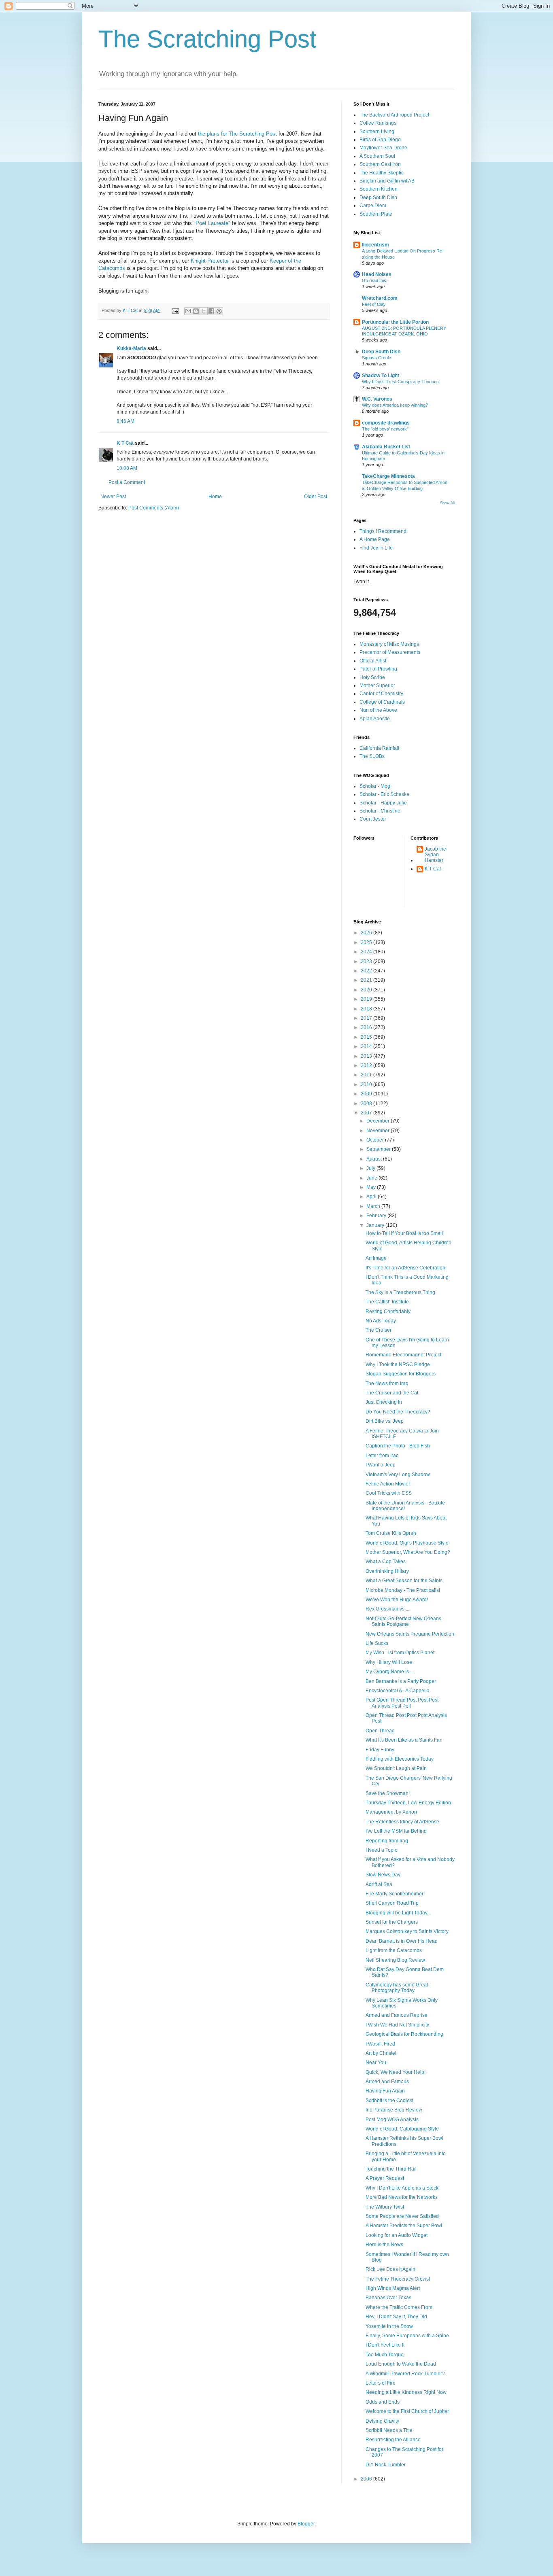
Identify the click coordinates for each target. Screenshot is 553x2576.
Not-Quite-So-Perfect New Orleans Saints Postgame (403, 1621)
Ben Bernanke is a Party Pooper (401, 1681)
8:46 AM (125, 421)
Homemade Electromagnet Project (403, 1355)
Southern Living (377, 132)
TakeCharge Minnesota (388, 476)
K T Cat (125, 443)
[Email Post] (175, 310)
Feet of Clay (374, 304)
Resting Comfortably (388, 1311)
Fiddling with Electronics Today (400, 1759)
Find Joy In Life (376, 548)
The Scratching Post (207, 39)
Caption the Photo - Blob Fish (398, 1446)
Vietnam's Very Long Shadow (398, 1475)
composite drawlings (386, 423)
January (376, 1225)
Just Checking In (384, 1402)
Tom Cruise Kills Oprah (391, 1533)
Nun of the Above (378, 710)
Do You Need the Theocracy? (398, 1412)
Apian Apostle (375, 719)
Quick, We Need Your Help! (396, 2072)
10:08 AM (127, 468)
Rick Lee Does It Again (390, 2269)
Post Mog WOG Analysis (392, 2120)
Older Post (316, 497)
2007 (367, 1113)
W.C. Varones (377, 399)
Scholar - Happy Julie (383, 803)
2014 (367, 1046)
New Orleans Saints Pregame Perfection (410, 1634)
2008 (367, 1103)
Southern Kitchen (379, 189)
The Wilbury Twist (385, 2207)
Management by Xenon (391, 1812)
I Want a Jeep (381, 1465)
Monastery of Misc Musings (389, 644)
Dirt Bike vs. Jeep (385, 1421)
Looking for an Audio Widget (397, 2235)
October (376, 1140)
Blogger (306, 2524)
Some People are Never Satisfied (402, 2216)
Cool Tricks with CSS (389, 1493)
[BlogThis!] (196, 311)
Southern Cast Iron (380, 164)
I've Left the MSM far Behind (396, 1831)
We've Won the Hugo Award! (397, 1600)
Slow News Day (383, 1875)
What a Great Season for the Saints (404, 1581)
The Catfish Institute (387, 1302)
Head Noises (377, 274)
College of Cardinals (382, 702)
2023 (367, 961)
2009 (367, 1094)
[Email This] (188, 311)
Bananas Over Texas (388, 2298)
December (379, 1121)
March (374, 1206)
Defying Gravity (382, 2421)
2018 (367, 1009)
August (375, 1159)
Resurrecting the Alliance (393, 2440)
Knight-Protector (211, 261)
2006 (367, 2479)
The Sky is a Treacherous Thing (400, 1292)
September (379, 1149)
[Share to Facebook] (211, 311)
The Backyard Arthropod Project (394, 115)
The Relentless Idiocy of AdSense (402, 1822)
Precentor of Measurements (390, 652)
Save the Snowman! (388, 1793)
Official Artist (373, 661)
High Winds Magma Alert (393, 2288)
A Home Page (375, 539)
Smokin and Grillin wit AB (387, 181)
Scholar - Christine (380, 811)
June (372, 1178)
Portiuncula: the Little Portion (395, 322)
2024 (367, 952)
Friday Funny (380, 1750)
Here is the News (384, 2245)
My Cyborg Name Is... (389, 1672)
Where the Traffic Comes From (399, 2307)
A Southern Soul (377, 156)
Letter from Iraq (382, 1456)
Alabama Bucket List (386, 447)
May (372, 1187)
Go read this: (375, 280)
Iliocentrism (375, 245)
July (371, 1168)
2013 (367, 1056)
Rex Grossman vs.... (387, 1609)
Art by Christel (381, 2053)
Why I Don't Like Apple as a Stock (402, 2188)
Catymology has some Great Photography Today (397, 1988)
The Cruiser (379, 1330)
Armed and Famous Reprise (397, 2015)
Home (215, 497)
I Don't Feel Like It (385, 2345)
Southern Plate (376, 214)
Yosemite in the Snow (389, 2326)
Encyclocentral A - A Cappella (398, 1691)
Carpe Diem (373, 206)
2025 (367, 942)
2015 (367, 1037)
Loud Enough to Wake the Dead (401, 2364)
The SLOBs (372, 756)
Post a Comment (127, 482)
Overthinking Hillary (387, 1571)
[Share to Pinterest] (219, 311)
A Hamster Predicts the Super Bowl (404, 2226)
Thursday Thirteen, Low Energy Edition (408, 1803)
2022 (367, 971)
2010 (367, 1084)
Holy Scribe (372, 677)
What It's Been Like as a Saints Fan (404, 1740)
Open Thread (380, 1731)
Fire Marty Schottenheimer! (395, 1894)
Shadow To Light (381, 376)
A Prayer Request (385, 2178)
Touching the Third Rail (391, 2169)
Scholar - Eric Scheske (384, 794)
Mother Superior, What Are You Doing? (408, 1552)
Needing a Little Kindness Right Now (406, 2392)
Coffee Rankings (378, 123)
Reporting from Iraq (387, 1841)
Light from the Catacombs (394, 1950)
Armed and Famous (387, 2082)
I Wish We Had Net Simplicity (397, 2025)
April (372, 1197)
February (377, 1216)
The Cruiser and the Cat (392, 1393)
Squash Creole (376, 358)
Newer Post (113, 497)
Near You (376, 2062)
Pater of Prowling (378, 669)
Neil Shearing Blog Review (395, 1960)
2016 (367, 1027)
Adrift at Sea (379, 1884)
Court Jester (373, 819)
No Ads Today (381, 1321)
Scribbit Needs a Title (389, 2430)
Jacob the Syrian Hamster (435, 855)
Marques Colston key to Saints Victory (407, 1931)
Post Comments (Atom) (154, 508)
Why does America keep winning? (395, 405)
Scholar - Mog (375, 786)
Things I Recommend (383, 531)
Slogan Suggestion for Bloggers (401, 1374)
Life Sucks (377, 1643)
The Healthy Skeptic (382, 173)
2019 (367, 999)
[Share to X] (204, 311)
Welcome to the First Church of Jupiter (407, 2411)
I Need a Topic (381, 1850)
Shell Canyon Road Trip (392, 1903)
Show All (447, 503)
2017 (367, 1018)
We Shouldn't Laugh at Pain (396, 1768)
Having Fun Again (385, 2091)
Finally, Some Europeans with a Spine (407, 2336)
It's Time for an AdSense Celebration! (406, 1268)
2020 (367, 990)
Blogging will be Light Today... (398, 1913)
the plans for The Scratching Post (238, 134)
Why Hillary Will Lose (389, 1662)
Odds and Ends (383, 2402)
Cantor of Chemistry (381, 694)
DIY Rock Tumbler (386, 2465)
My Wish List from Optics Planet (400, 1653)
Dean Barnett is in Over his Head (402, 1941)
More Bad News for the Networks (402, 2197)
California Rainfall (379, 748)
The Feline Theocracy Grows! (398, 2279)
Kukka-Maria (131, 348)
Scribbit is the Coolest (389, 2101)
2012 (367, 1065)
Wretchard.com (380, 298)
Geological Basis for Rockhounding (404, 2034)
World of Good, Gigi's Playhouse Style (407, 1543)
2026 (367, 933)
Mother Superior (377, 685)
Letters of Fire (381, 2383)
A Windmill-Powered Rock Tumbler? (405, 2374)
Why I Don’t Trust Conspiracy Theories (400, 382)
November (379, 1131)
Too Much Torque (385, 2355)
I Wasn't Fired (380, 2044)
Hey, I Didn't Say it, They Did (396, 2317)
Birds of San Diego (380, 140)
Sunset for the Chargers (392, 1922)
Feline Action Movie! (388, 1484)
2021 (367, 980)
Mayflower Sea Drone (383, 148)
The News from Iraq (387, 1383)
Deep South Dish (378, 197)
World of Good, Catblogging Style (402, 2129)
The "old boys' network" (385, 429)
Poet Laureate (212, 223)
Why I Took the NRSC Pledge (398, 1364)
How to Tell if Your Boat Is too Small (404, 1233)
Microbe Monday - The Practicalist (403, 1590)
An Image (376, 1258)
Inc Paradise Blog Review (394, 2110)
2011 (367, 1075)
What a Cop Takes (386, 1562)
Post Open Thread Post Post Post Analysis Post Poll (402, 1703)
